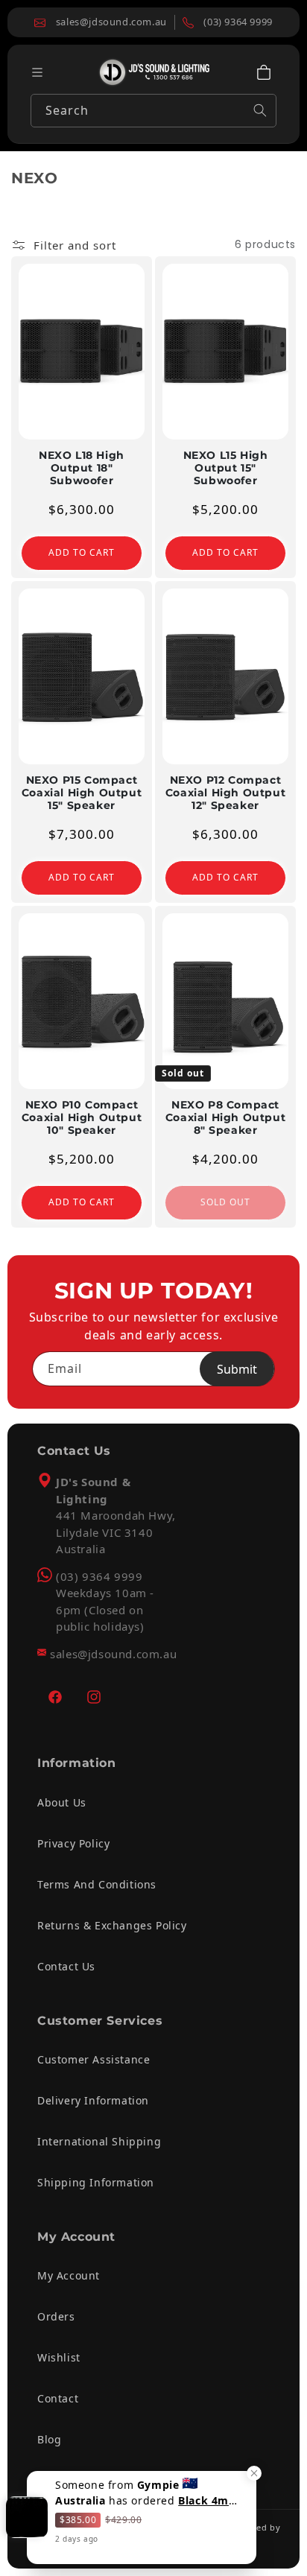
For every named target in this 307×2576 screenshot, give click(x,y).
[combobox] (153, 111)
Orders (56, 2316)
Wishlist (59, 2357)
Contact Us (66, 1966)
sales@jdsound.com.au (113, 1654)
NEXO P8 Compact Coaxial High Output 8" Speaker (225, 1117)
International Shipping (99, 2141)
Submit (237, 1369)
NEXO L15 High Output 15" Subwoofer (226, 468)
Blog (49, 2439)
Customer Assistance (94, 2059)
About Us (62, 1802)
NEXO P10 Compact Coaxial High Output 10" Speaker (82, 1117)
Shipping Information (96, 2182)
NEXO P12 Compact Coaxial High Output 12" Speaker (225, 793)
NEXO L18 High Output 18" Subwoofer (82, 468)
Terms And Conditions (97, 1884)
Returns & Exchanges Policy (112, 1925)
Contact (58, 2398)
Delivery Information (93, 2100)
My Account (69, 2275)
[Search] (260, 110)
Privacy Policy (73, 1843)
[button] (264, 72)
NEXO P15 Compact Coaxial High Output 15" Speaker (82, 793)
